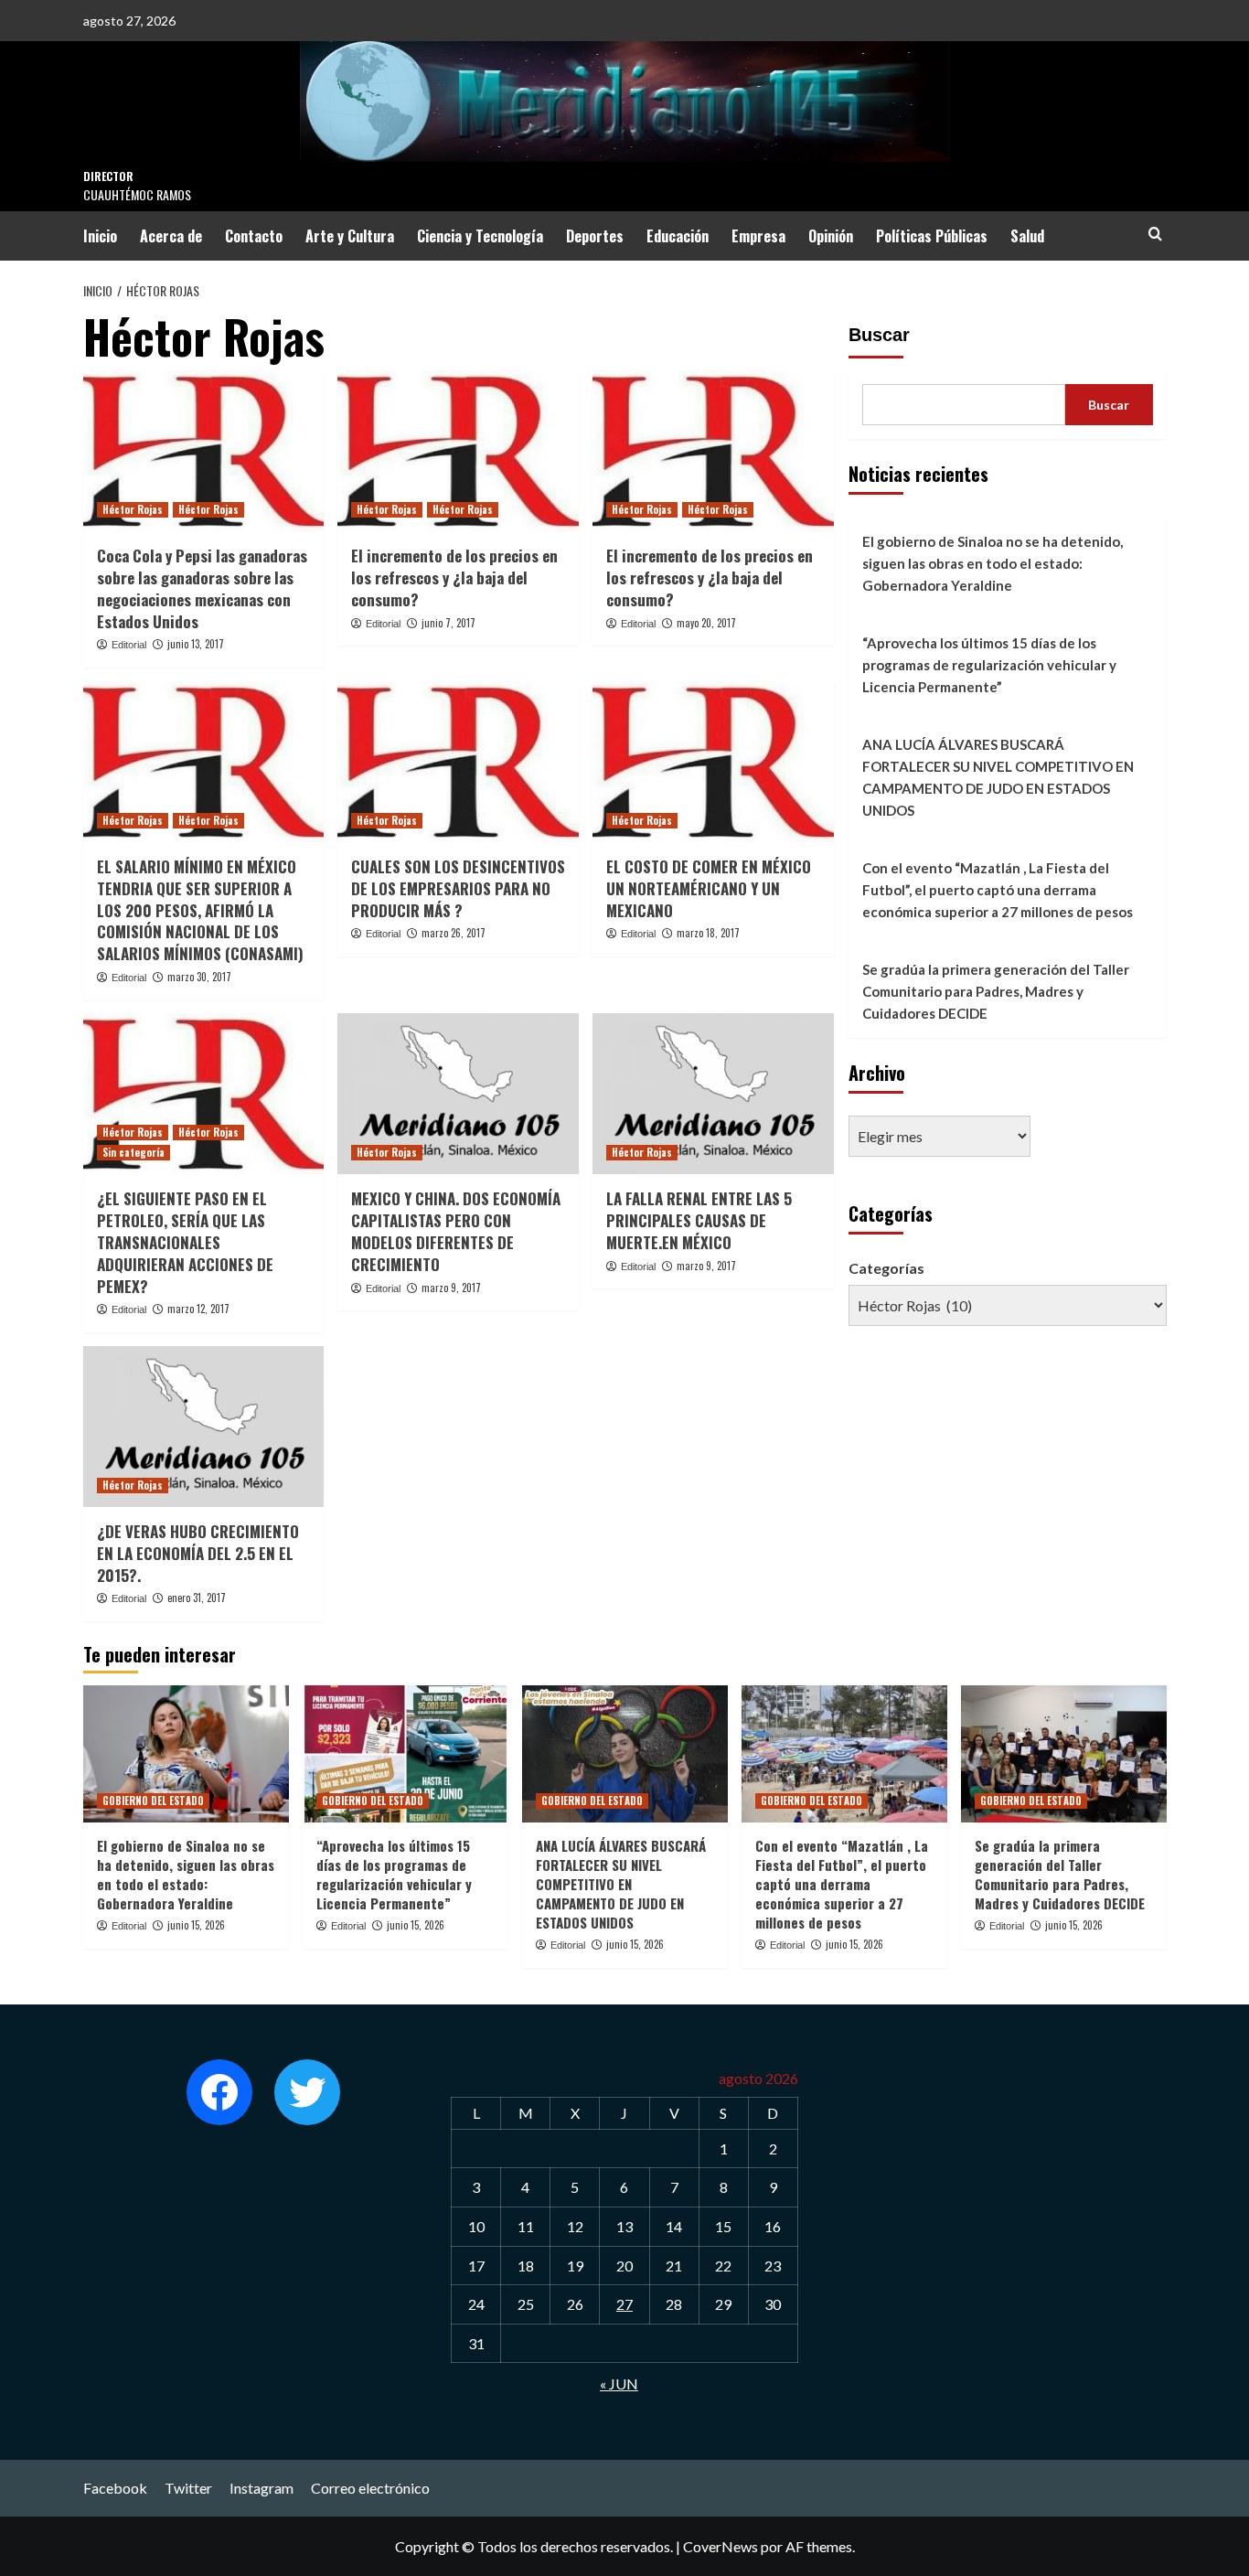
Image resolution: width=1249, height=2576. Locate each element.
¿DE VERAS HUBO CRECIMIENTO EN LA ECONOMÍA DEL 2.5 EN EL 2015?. (198, 1553)
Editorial (129, 645)
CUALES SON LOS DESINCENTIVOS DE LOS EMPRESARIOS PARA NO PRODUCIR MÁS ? (458, 888)
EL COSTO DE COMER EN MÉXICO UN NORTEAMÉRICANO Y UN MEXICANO (709, 888)
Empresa (758, 236)
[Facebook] (219, 2092)
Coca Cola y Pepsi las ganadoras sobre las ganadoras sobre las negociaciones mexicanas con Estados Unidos (202, 588)
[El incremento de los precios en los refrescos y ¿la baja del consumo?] (458, 451)
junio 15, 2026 (196, 1925)
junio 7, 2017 (448, 623)
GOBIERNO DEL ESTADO (153, 1801)
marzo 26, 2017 (454, 933)
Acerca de (171, 236)
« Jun (619, 2384)
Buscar (879, 335)
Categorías (886, 1268)
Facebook (115, 2488)
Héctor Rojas (133, 509)
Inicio (100, 236)
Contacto (254, 236)
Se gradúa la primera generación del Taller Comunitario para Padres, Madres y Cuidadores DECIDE (996, 991)
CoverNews (721, 2546)
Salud (1027, 236)
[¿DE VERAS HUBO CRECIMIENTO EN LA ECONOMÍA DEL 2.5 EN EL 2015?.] (204, 1427)
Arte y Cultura (350, 236)
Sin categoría (133, 1152)
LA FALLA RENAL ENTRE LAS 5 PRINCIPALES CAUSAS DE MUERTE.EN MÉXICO (699, 1220)
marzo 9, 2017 (451, 1288)
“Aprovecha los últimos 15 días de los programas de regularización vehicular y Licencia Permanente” (989, 665)
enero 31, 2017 (197, 1598)
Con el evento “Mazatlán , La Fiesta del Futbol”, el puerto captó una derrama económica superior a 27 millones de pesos (998, 890)
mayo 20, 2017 (706, 623)
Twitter (188, 2488)
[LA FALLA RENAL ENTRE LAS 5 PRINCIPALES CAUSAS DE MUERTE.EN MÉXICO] (713, 1094)
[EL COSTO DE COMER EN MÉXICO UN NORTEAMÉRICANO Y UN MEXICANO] (713, 762)
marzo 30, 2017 (199, 977)
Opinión (831, 236)
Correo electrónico (370, 2488)
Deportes (595, 236)
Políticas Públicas (932, 236)
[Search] (1155, 234)
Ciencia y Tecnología (480, 236)
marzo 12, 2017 (198, 1309)
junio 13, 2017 (196, 644)
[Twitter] (307, 2092)
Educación (678, 236)
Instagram (262, 2488)
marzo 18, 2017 (708, 933)
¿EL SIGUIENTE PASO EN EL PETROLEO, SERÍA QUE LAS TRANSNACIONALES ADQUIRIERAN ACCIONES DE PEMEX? (185, 1242)
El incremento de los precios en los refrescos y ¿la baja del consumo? (454, 577)
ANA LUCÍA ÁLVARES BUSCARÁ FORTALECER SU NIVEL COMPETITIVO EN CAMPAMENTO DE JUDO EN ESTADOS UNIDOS (998, 777)
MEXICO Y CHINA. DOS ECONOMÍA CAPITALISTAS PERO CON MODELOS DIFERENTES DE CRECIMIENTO (456, 1231)
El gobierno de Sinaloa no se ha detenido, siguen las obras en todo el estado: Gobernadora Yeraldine (993, 563)
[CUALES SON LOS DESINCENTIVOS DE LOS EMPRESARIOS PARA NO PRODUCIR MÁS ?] (458, 762)
